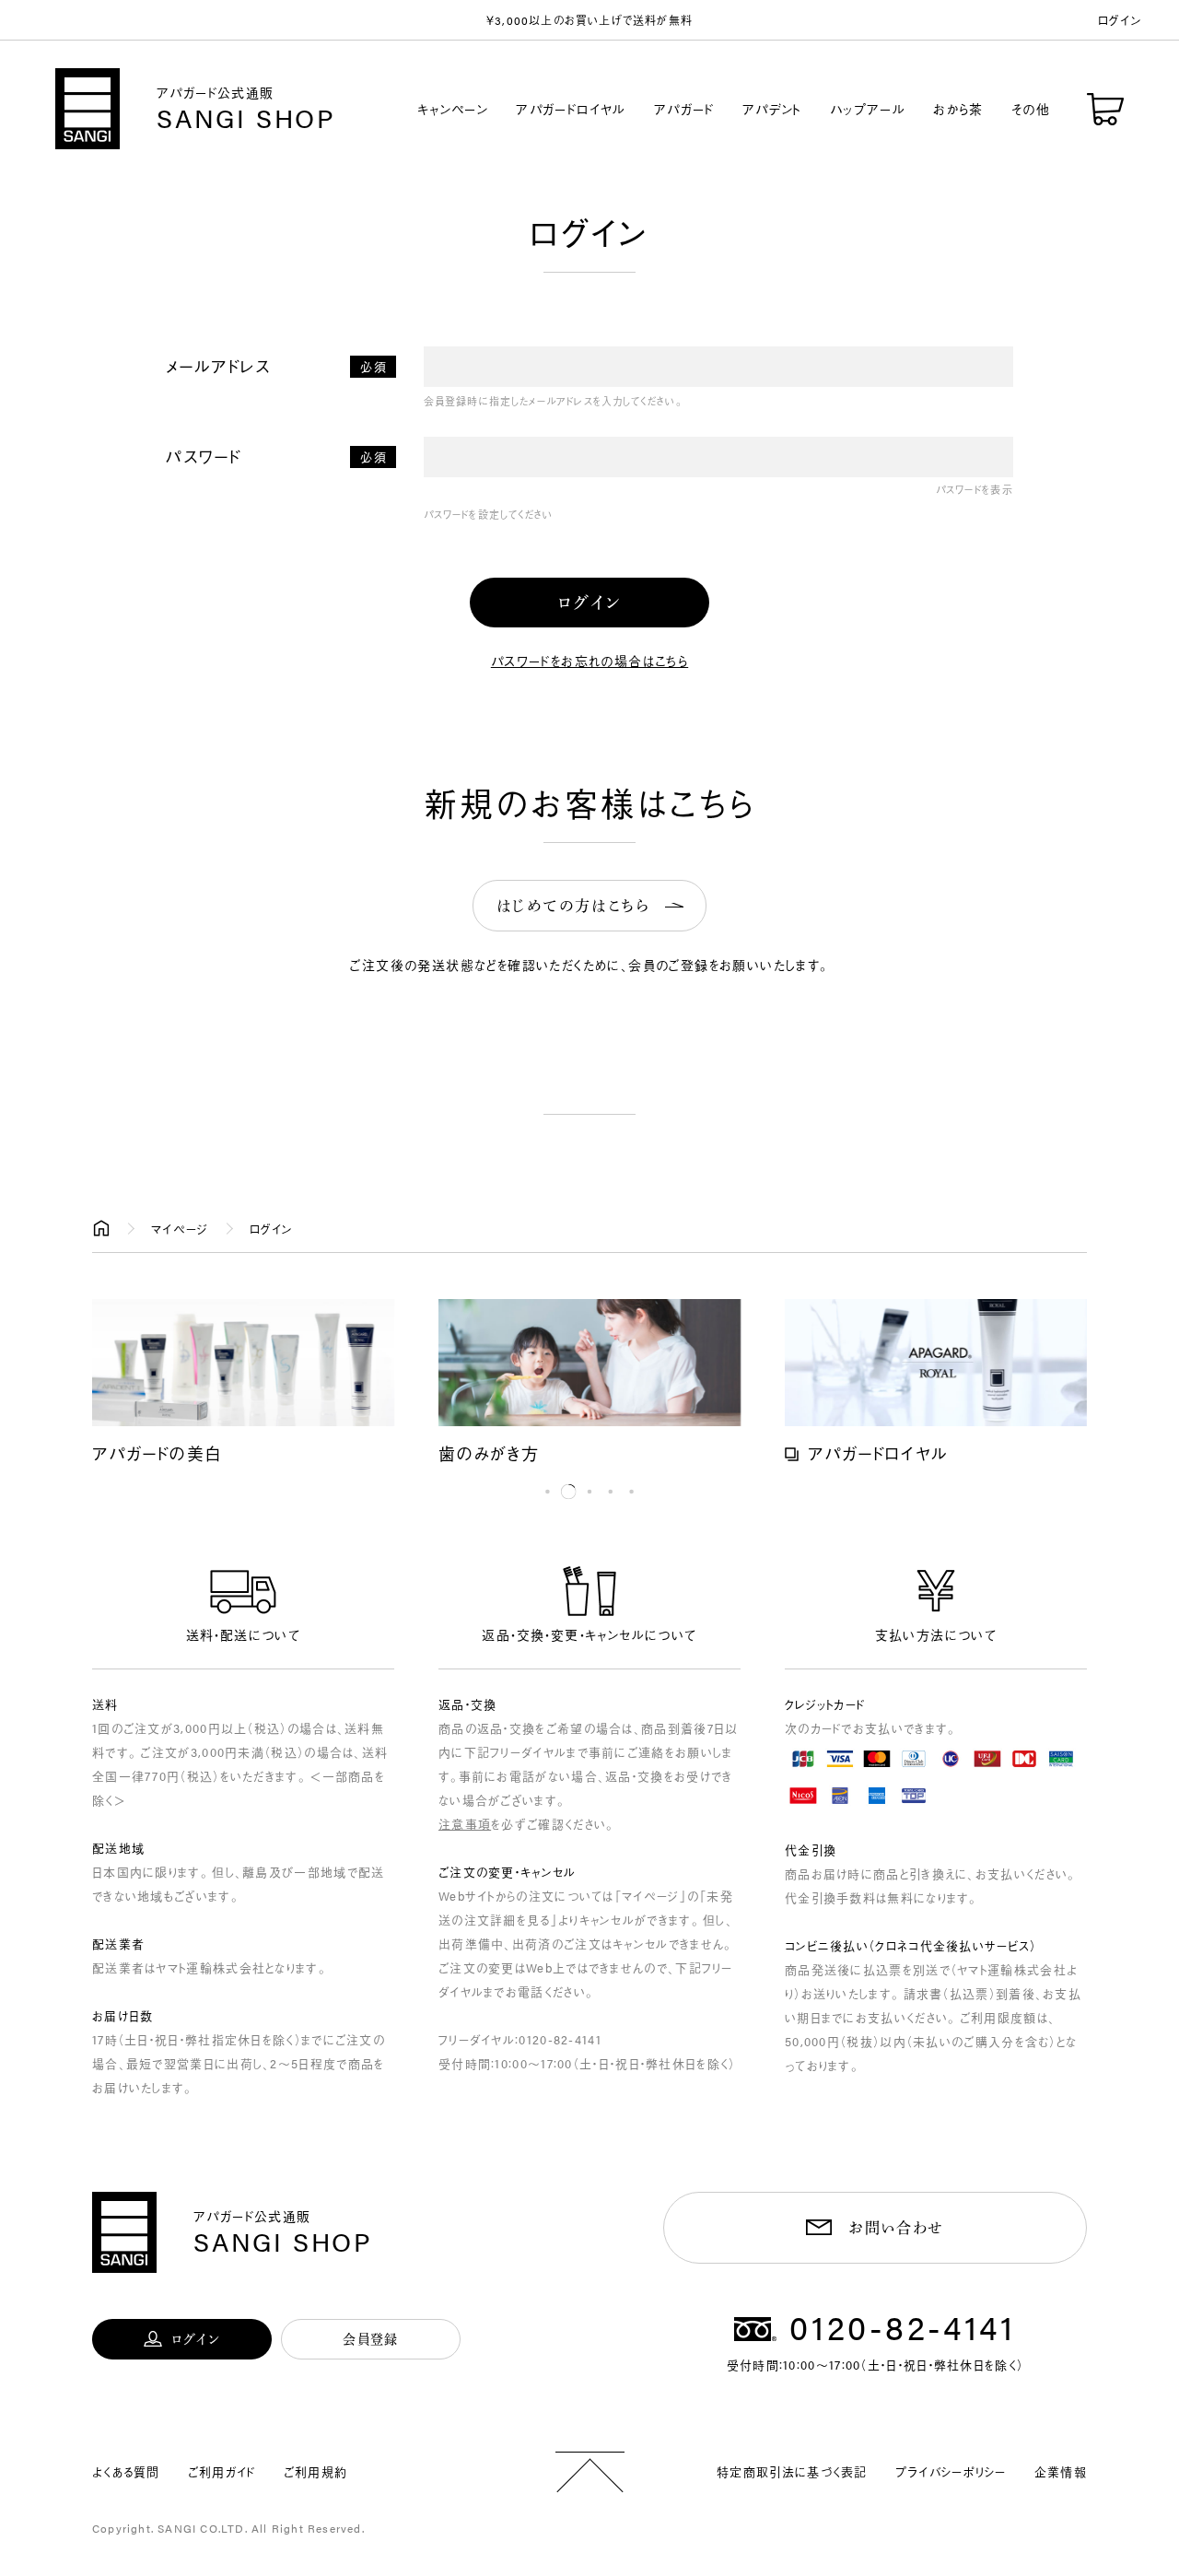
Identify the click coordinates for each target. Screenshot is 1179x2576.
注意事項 (465, 1824)
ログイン (1120, 20)
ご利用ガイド (222, 2471)
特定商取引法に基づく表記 (792, 2471)
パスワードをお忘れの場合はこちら (589, 661)
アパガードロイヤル (571, 109)
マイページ (180, 1229)
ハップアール (868, 109)
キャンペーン (453, 109)
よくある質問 (126, 2471)
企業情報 (1061, 2471)
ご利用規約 (316, 2471)
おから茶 (958, 109)
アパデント (772, 109)
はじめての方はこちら (573, 906)
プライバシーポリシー (951, 2471)
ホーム (101, 1229)
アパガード (684, 109)
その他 (1031, 109)
